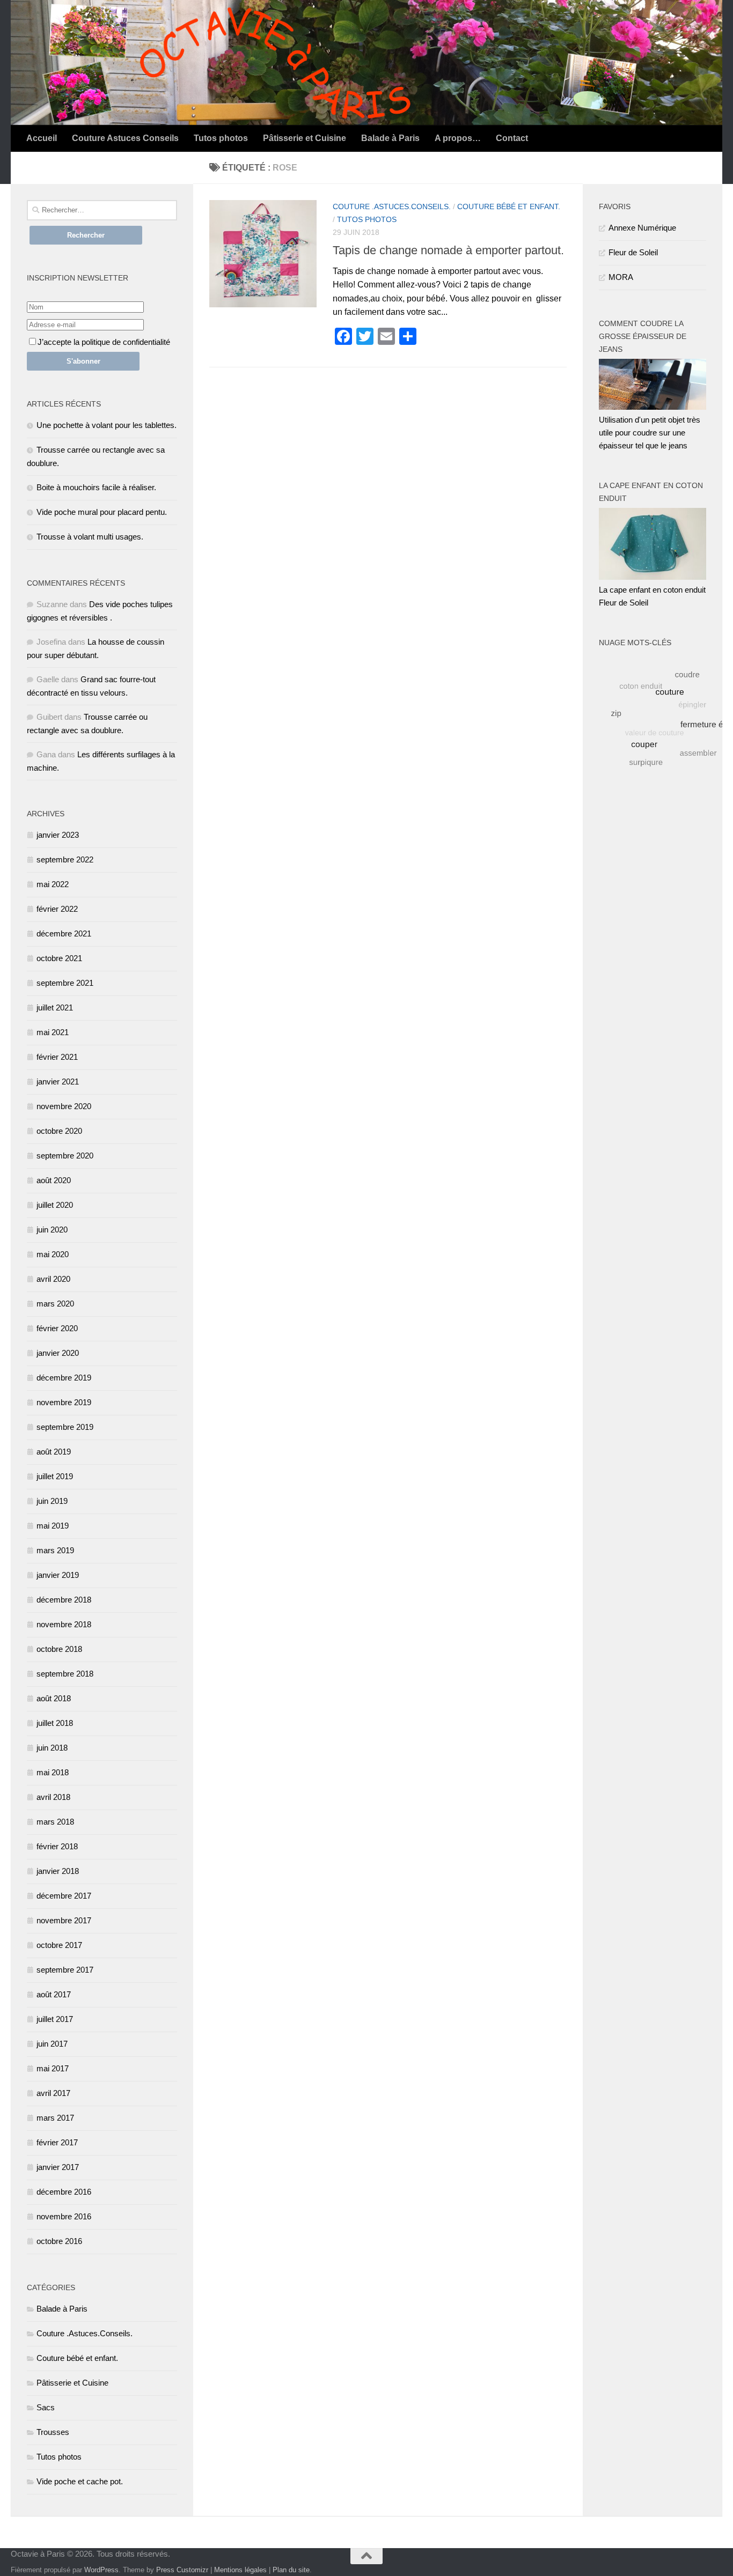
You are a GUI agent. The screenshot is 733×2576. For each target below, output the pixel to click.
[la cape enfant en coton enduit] (653, 577)
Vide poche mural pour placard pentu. (102, 512)
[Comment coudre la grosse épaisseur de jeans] (653, 407)
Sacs (46, 2407)
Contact (512, 138)
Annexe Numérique (642, 228)
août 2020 (54, 1180)
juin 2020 (52, 1230)
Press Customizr (182, 2570)
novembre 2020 (64, 1106)
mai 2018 (53, 1772)
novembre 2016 (64, 2216)
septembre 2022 (65, 859)
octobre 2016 (59, 2241)
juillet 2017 (55, 2019)
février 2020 (57, 1328)
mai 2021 (53, 1032)
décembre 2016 (64, 2192)
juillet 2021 (55, 1007)
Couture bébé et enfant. (509, 206)
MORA (621, 277)
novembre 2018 (64, 1624)
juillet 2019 (55, 1476)
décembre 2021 (64, 933)
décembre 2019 (64, 1378)
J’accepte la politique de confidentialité (104, 342)
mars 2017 (55, 2118)
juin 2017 (52, 2044)
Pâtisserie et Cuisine (305, 138)
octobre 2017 (59, 1945)
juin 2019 (52, 1501)
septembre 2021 (65, 983)
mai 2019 (53, 1526)
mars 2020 (55, 1304)
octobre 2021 (59, 958)
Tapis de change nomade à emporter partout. (448, 250)
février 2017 (57, 2142)
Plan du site (291, 2570)
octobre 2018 (59, 1649)
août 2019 (54, 1452)
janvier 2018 (58, 1871)
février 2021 (57, 1057)
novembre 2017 (64, 1920)
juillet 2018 (55, 1723)
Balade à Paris (390, 138)
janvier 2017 (58, 2167)
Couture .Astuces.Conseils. (392, 206)
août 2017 (54, 1994)
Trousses (53, 2432)
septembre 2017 (65, 1970)
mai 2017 (53, 2068)
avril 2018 (53, 1797)
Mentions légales (240, 2570)
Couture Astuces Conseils (125, 138)
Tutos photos (221, 138)
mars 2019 (55, 1550)
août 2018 (54, 1698)
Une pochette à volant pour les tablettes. (107, 425)
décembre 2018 (64, 1600)
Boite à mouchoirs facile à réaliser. (96, 487)
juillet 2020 (55, 1205)
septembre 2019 (65, 1427)
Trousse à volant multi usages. (90, 537)
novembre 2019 (64, 1402)
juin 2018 (52, 1748)
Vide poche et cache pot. (80, 2481)
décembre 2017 (64, 1896)
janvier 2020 (58, 1353)
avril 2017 (53, 2093)
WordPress (101, 2570)
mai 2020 (53, 1254)
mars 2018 (55, 1822)
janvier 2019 (58, 1575)
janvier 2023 (58, 835)
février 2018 (57, 1846)
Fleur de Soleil (633, 252)
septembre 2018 (65, 1674)
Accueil (42, 138)
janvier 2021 (58, 1082)
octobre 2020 (59, 1131)
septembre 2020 (65, 1156)
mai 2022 (53, 884)
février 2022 (57, 909)
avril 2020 (53, 1279)
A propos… (458, 138)
